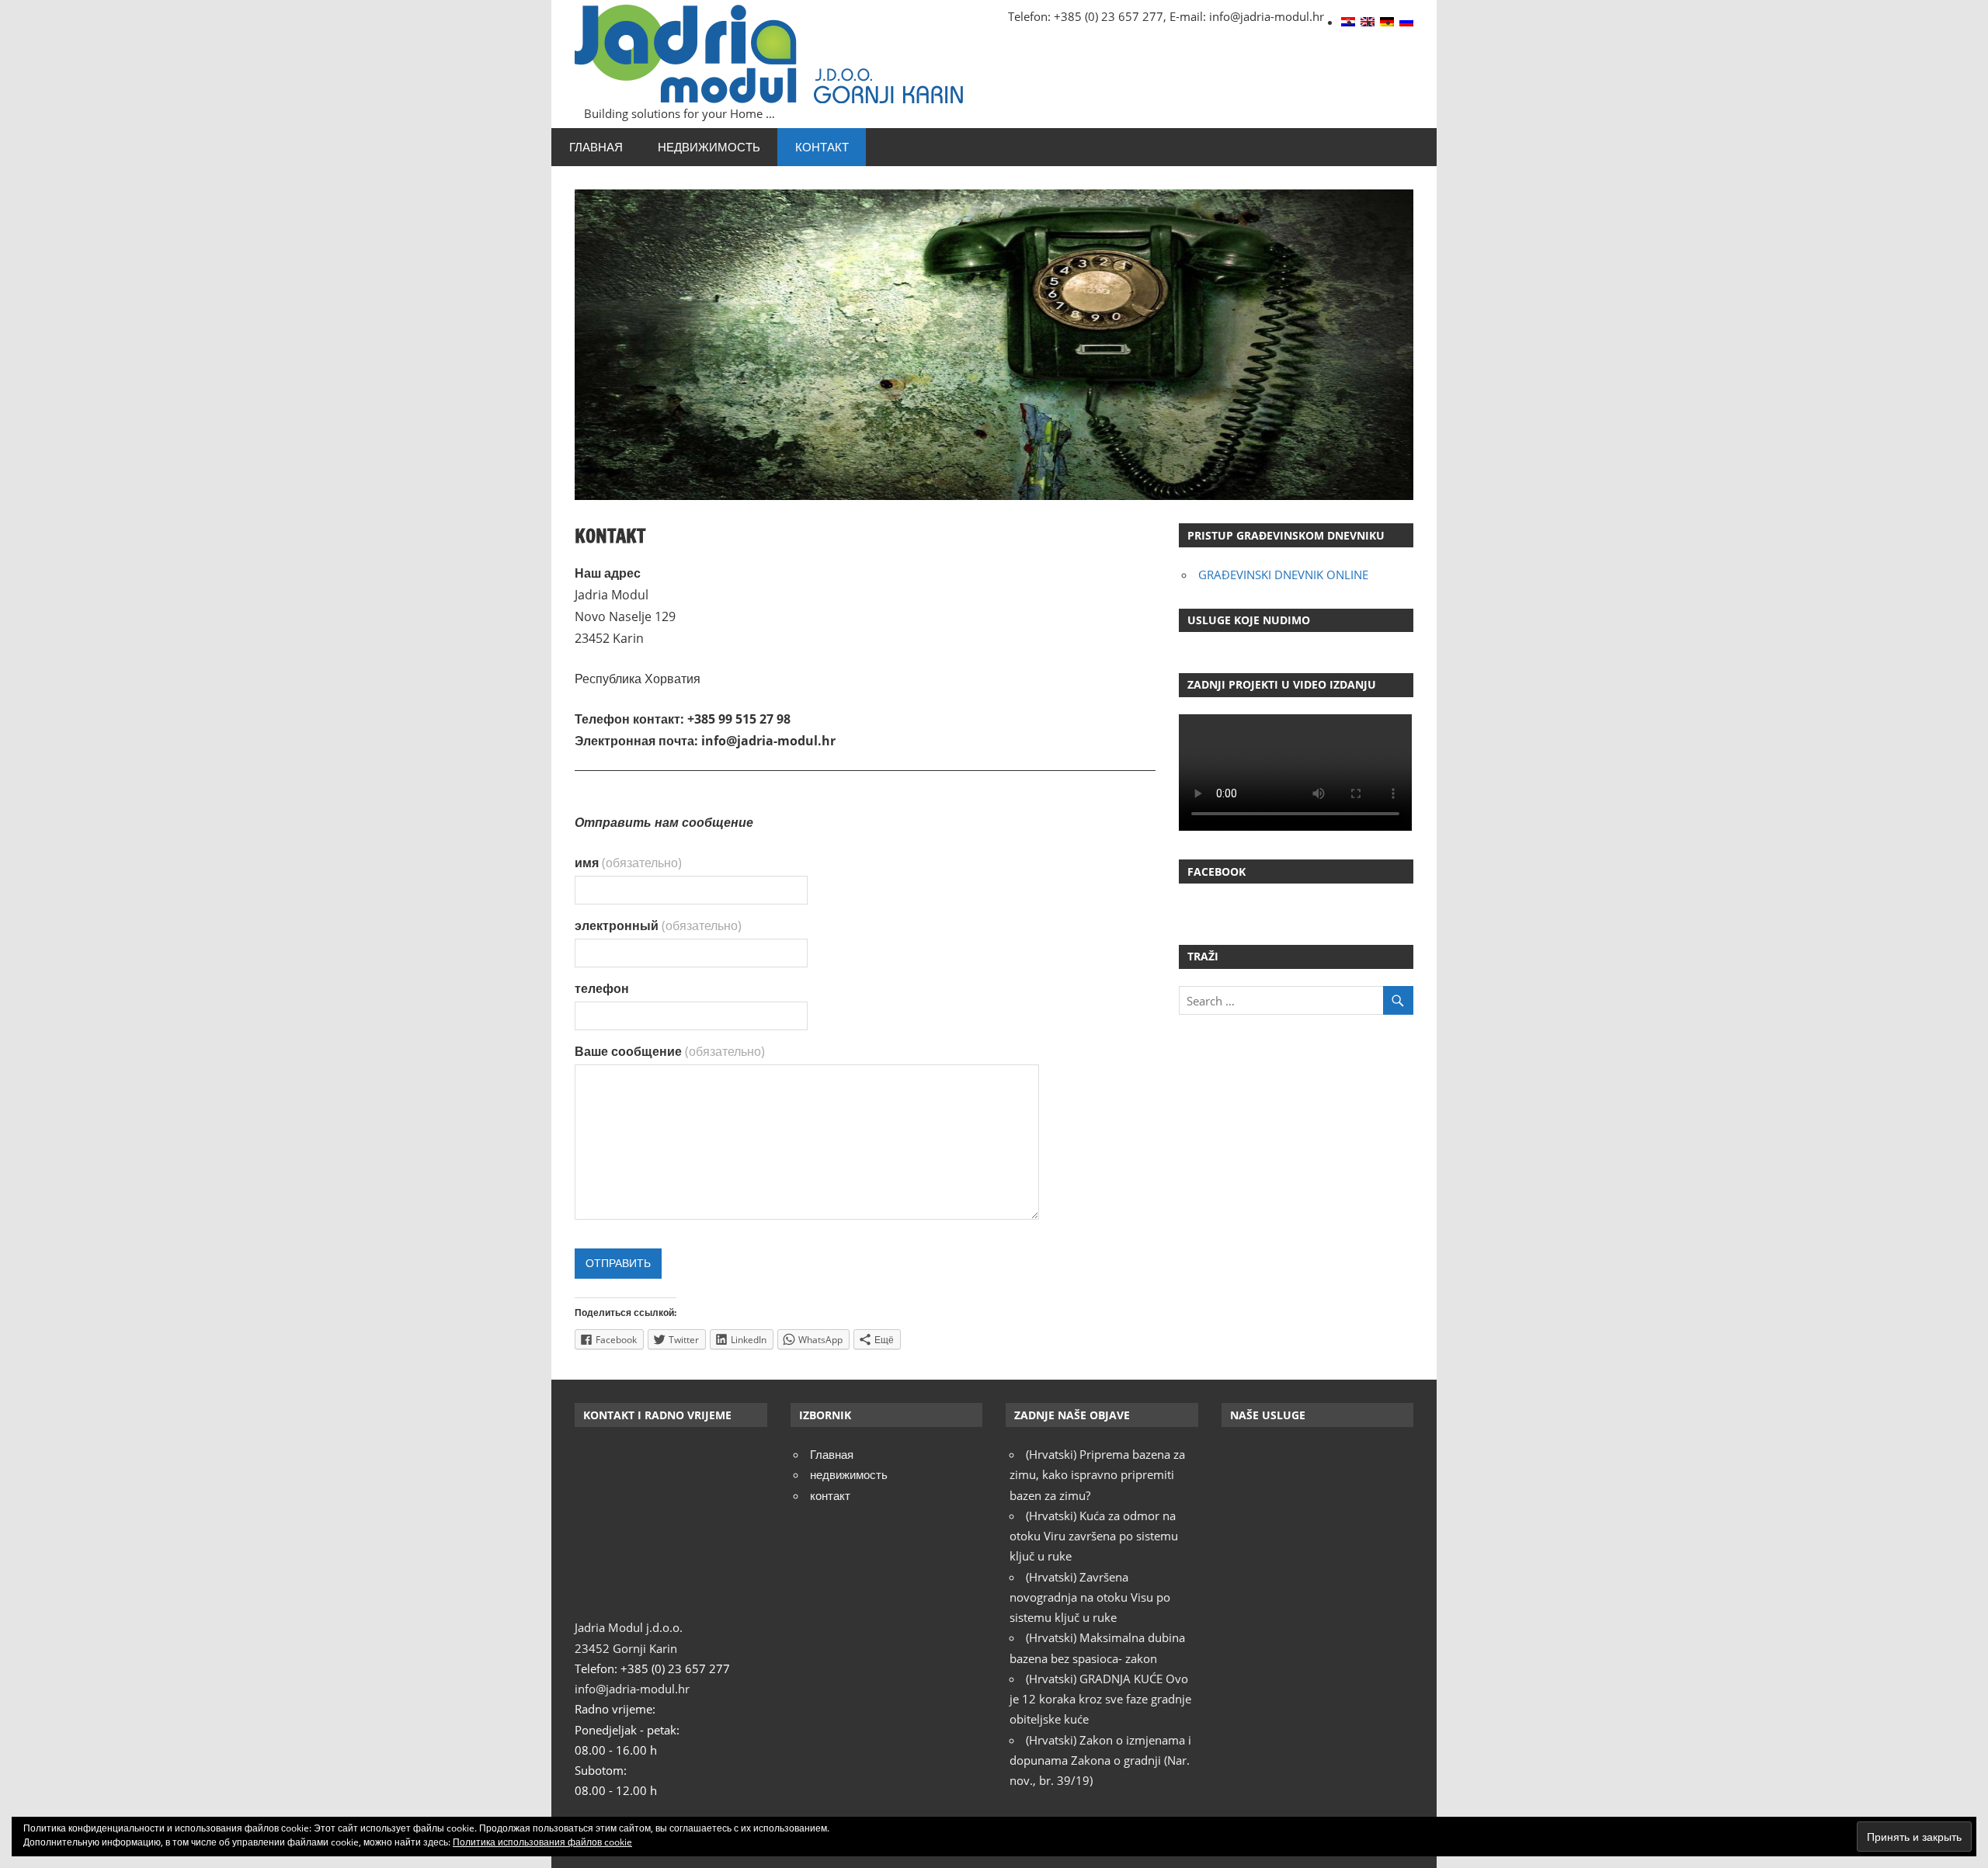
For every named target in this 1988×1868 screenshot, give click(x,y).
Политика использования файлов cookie (542, 1842)
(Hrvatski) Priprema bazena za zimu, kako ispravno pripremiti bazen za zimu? (1097, 1475)
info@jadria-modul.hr (632, 1689)
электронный (658, 925)
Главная (596, 147)
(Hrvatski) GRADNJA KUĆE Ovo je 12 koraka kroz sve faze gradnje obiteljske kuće (1100, 1699)
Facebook (1216, 872)
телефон (602, 988)
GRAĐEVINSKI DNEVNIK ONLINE (1283, 575)
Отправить (618, 1263)
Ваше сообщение (670, 1051)
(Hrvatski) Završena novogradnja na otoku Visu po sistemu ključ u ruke (1090, 1597)
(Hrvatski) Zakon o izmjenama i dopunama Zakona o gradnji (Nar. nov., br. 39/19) (1100, 1760)
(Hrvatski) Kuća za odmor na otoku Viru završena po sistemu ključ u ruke (1094, 1536)
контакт (822, 147)
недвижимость (709, 147)
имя (628, 863)
